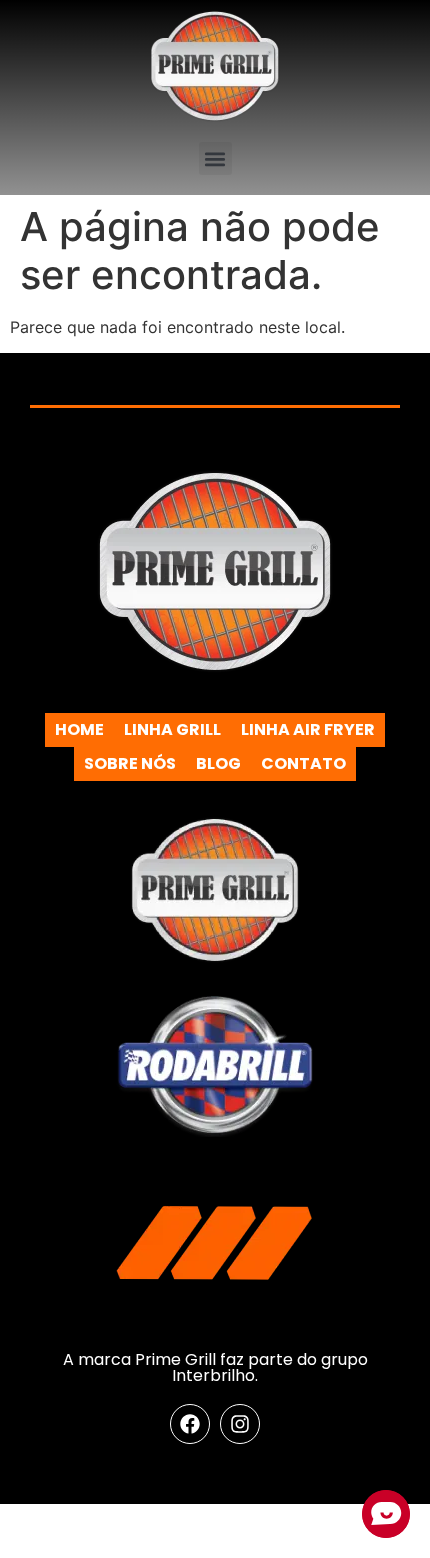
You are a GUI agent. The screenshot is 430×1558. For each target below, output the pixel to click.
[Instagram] (240, 1424)
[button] (215, 158)
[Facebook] (190, 1424)
